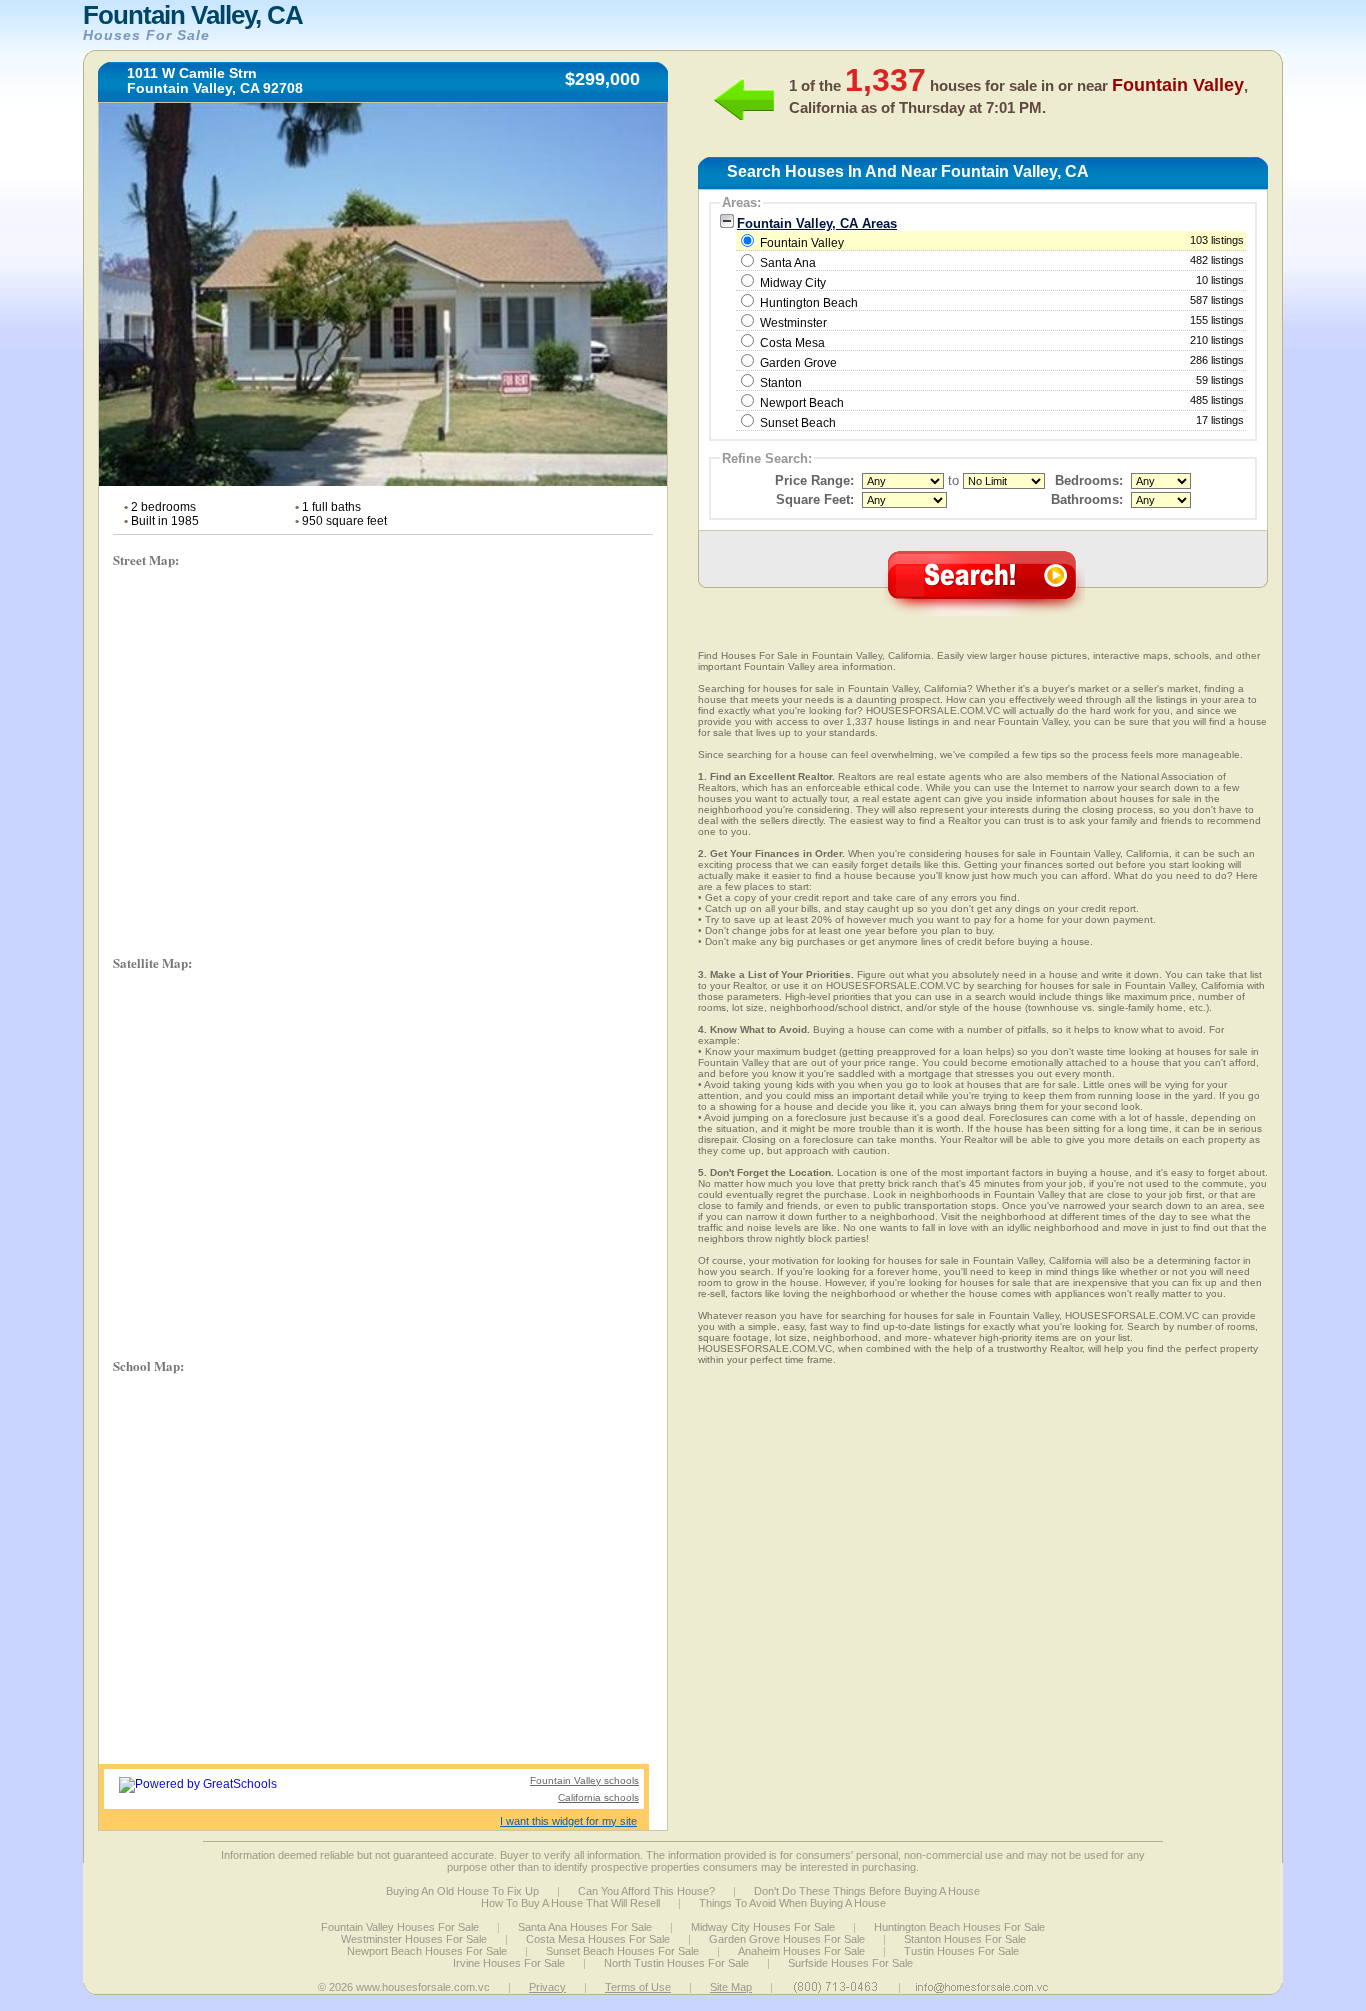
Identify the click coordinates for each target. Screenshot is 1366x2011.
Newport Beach (802, 403)
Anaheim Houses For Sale (801, 1951)
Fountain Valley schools (584, 1780)
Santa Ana (788, 263)
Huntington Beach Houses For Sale (959, 1927)
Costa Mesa (792, 343)
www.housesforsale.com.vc (423, 1987)
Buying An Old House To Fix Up (462, 1891)
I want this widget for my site (568, 1821)
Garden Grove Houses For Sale (787, 1939)
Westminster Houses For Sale (414, 1939)
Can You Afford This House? (646, 1891)
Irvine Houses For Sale (509, 1963)
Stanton (781, 383)
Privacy (547, 1987)
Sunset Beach (798, 423)
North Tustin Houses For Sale (676, 1963)
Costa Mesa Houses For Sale (598, 1939)
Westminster (793, 323)
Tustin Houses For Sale (961, 1951)
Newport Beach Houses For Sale (427, 1951)
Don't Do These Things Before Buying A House (867, 1891)
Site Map (731, 1987)
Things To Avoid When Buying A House (792, 1903)
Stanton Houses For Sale (965, 1939)
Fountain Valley (1000, 242)
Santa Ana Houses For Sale (585, 1927)
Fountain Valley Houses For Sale (400, 1927)
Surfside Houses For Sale (850, 1963)
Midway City (793, 283)
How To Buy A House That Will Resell (570, 1903)
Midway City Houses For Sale (763, 1927)
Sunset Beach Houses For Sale (622, 1951)
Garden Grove (798, 363)
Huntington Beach (809, 303)
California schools (598, 1797)
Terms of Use (638, 1987)
